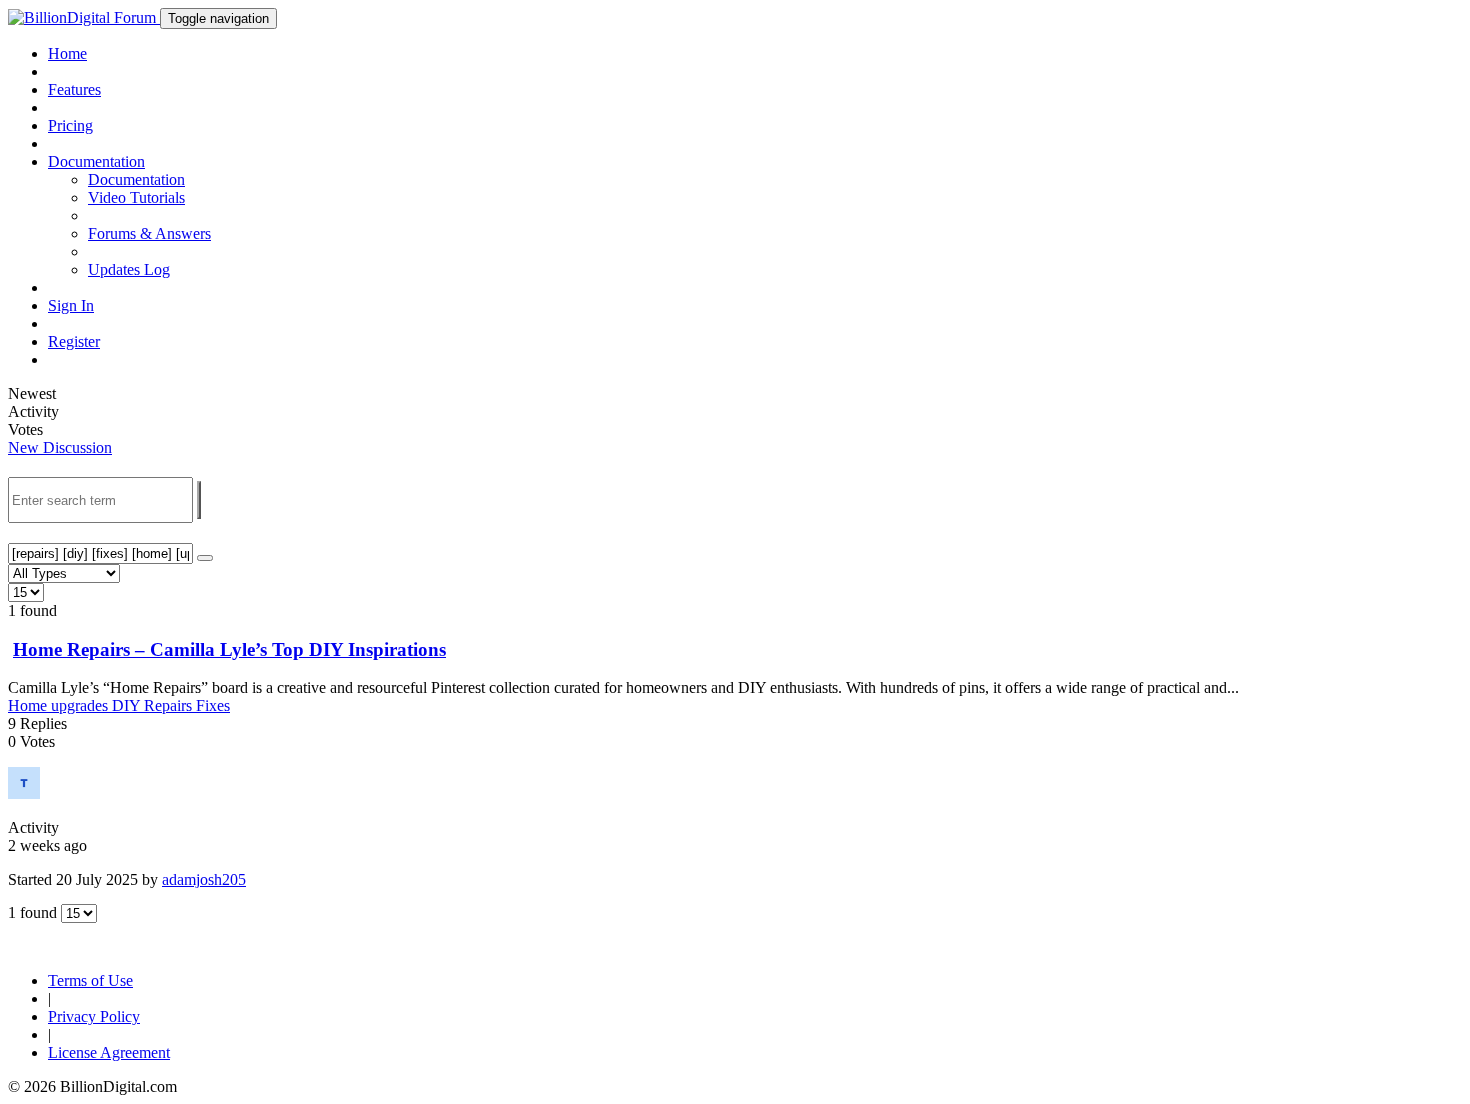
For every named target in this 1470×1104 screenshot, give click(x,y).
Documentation (136, 179)
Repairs (170, 705)
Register (74, 341)
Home (67, 53)
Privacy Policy (94, 1016)
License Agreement (109, 1052)
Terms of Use (90, 980)
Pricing (70, 125)
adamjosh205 (204, 879)
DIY (128, 705)
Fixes (213, 705)
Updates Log (129, 269)
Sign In (71, 305)
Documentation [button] (96, 161)
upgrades (81, 705)
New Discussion (60, 447)
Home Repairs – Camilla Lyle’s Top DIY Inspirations (229, 649)
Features (74, 89)
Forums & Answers (149, 233)
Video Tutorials (136, 197)
